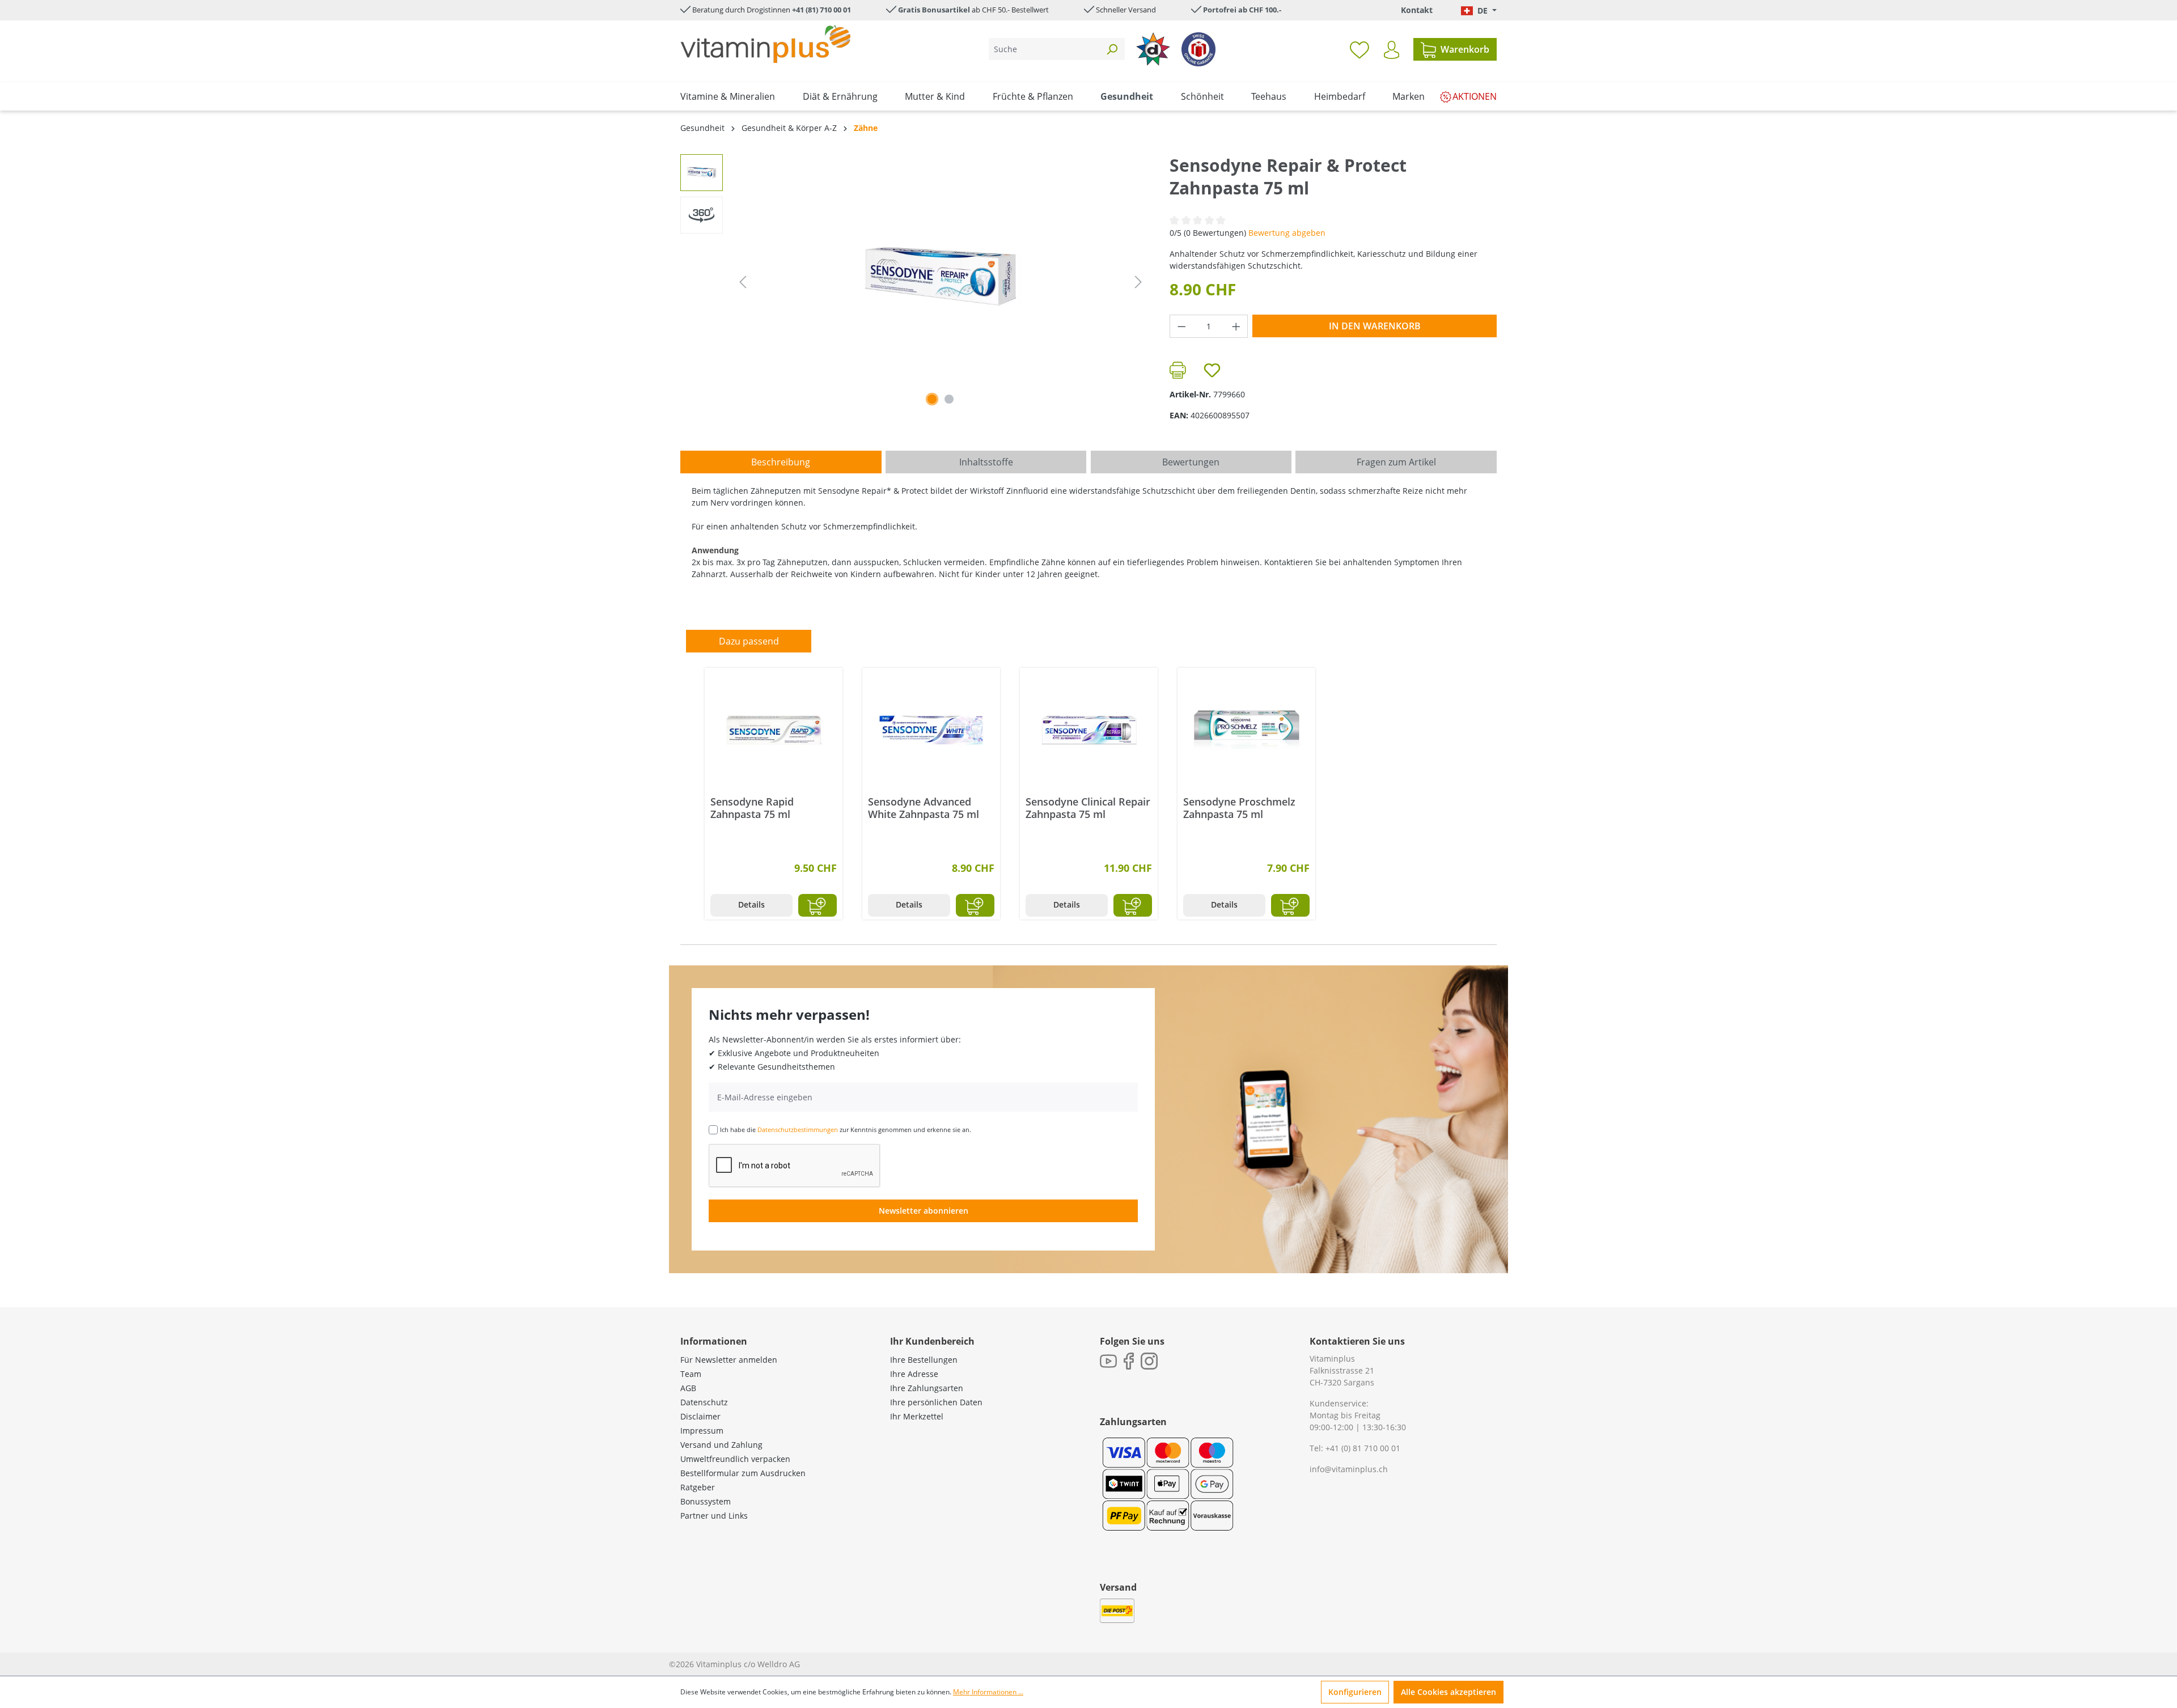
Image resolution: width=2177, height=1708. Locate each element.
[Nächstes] (1138, 282)
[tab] (781, 462)
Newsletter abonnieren (924, 1211)
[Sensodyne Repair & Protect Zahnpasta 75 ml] (941, 276)
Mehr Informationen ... (988, 1692)
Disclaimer (700, 1416)
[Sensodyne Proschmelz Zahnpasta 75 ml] (1246, 730)
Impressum (702, 1431)
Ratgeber (698, 1487)
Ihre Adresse (914, 1374)
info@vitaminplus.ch (1349, 1469)
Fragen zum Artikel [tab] (1396, 462)
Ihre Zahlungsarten (927, 1388)
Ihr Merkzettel (917, 1416)
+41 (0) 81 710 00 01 (1363, 1448)
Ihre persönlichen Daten (936, 1402)
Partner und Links (714, 1516)
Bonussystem (706, 1501)
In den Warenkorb (1375, 326)
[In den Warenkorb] (818, 905)
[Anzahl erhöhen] (1236, 326)
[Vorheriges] (743, 282)
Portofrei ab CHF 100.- (1242, 10)
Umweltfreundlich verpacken (735, 1459)
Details (751, 904)
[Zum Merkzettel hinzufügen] (1212, 370)
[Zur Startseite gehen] (765, 44)
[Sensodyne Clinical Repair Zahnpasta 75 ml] (1089, 730)
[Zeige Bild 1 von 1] (932, 399)
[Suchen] (1112, 49)
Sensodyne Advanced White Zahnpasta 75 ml (924, 808)
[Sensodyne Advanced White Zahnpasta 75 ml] (931, 730)
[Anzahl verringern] (1181, 326)
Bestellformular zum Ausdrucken (743, 1473)
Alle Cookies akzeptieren (1448, 1692)
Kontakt (1417, 10)
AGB (688, 1388)
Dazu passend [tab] (749, 641)
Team (691, 1374)
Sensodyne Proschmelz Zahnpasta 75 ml (1239, 808)
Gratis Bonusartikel (934, 10)
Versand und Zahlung (721, 1445)
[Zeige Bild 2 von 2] (949, 399)
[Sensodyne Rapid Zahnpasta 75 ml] (774, 730)
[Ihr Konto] (1392, 50)
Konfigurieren (1355, 1692)
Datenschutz (704, 1402)
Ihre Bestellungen (924, 1360)
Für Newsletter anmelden (729, 1360)
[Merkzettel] (1359, 49)
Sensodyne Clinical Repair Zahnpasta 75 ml (1088, 808)
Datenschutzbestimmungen (798, 1130)
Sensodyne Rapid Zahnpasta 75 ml (752, 808)
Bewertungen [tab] (1191, 462)
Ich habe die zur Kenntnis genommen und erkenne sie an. (846, 1130)
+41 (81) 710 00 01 (821, 10)
